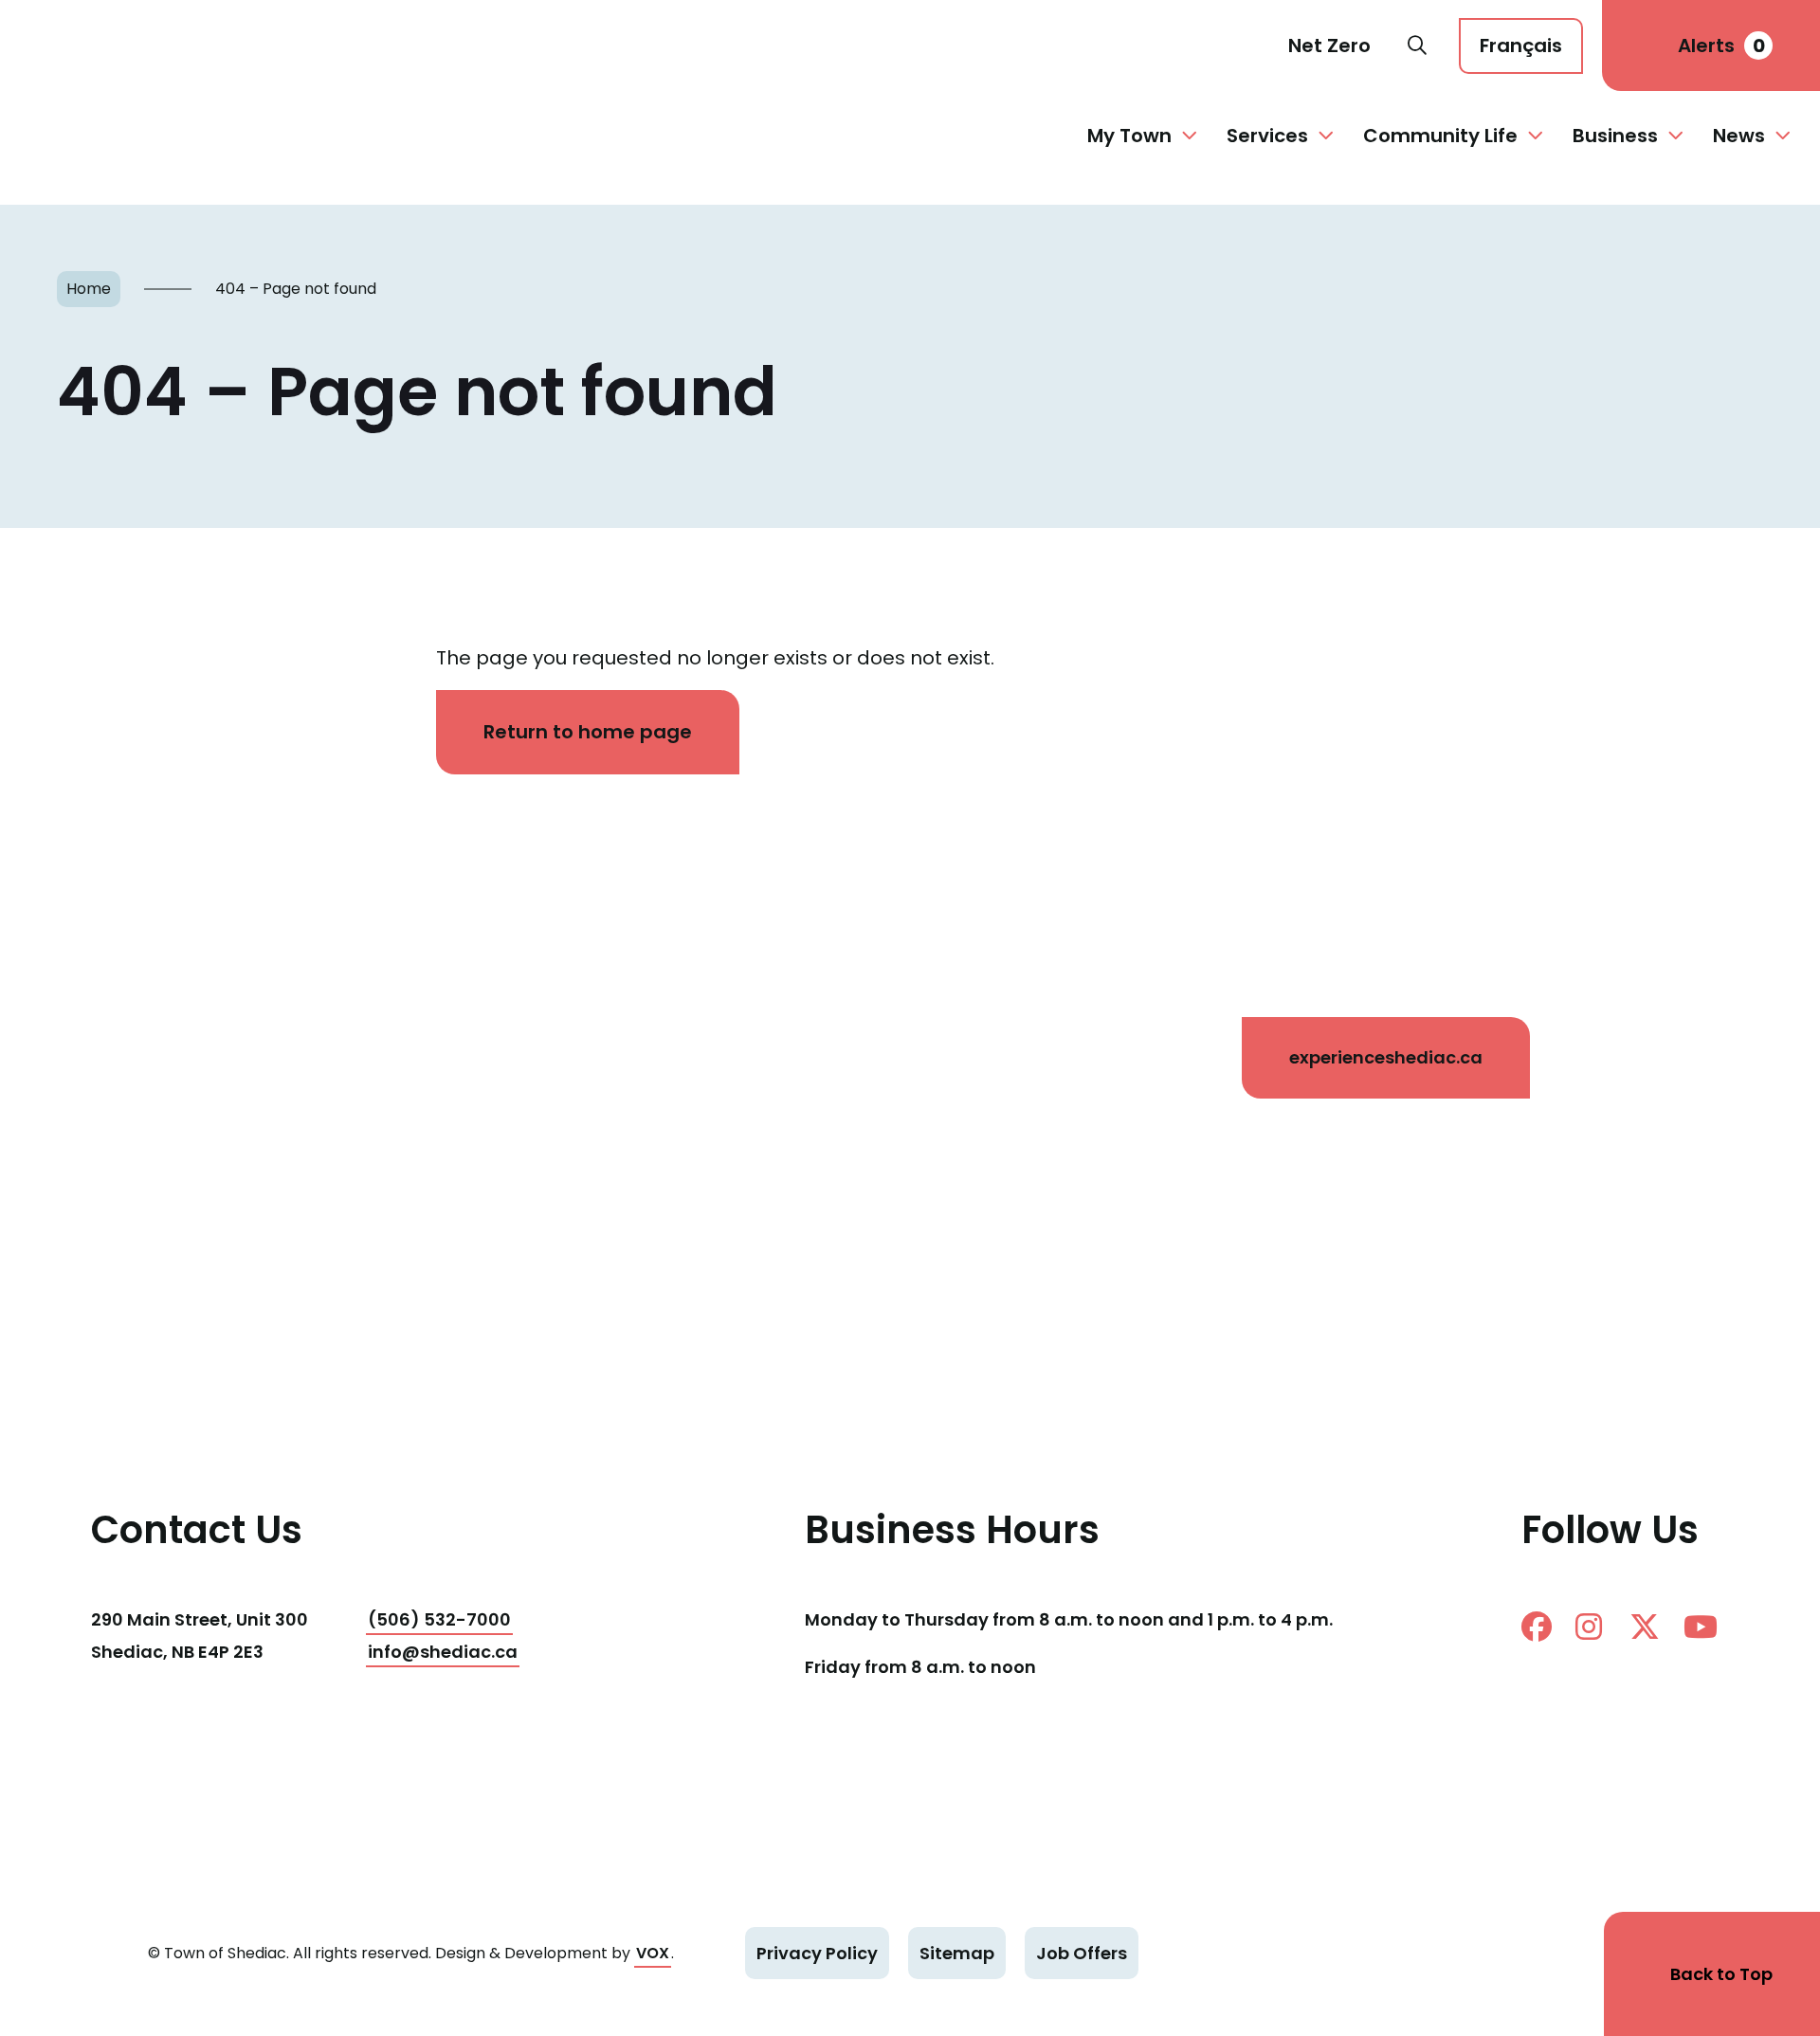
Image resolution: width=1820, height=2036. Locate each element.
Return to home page (588, 732)
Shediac (99, 45)
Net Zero (1329, 45)
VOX (653, 1953)
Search (1417, 45)
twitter (1652, 1627)
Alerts (1721, 45)
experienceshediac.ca (1386, 1057)
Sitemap (957, 1953)
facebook (1544, 1627)
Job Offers (1082, 1953)
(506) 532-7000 (439, 1619)
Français (1521, 45)
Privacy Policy (817, 1953)
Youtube (1706, 1627)
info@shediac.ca (443, 1652)
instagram (1598, 1627)
